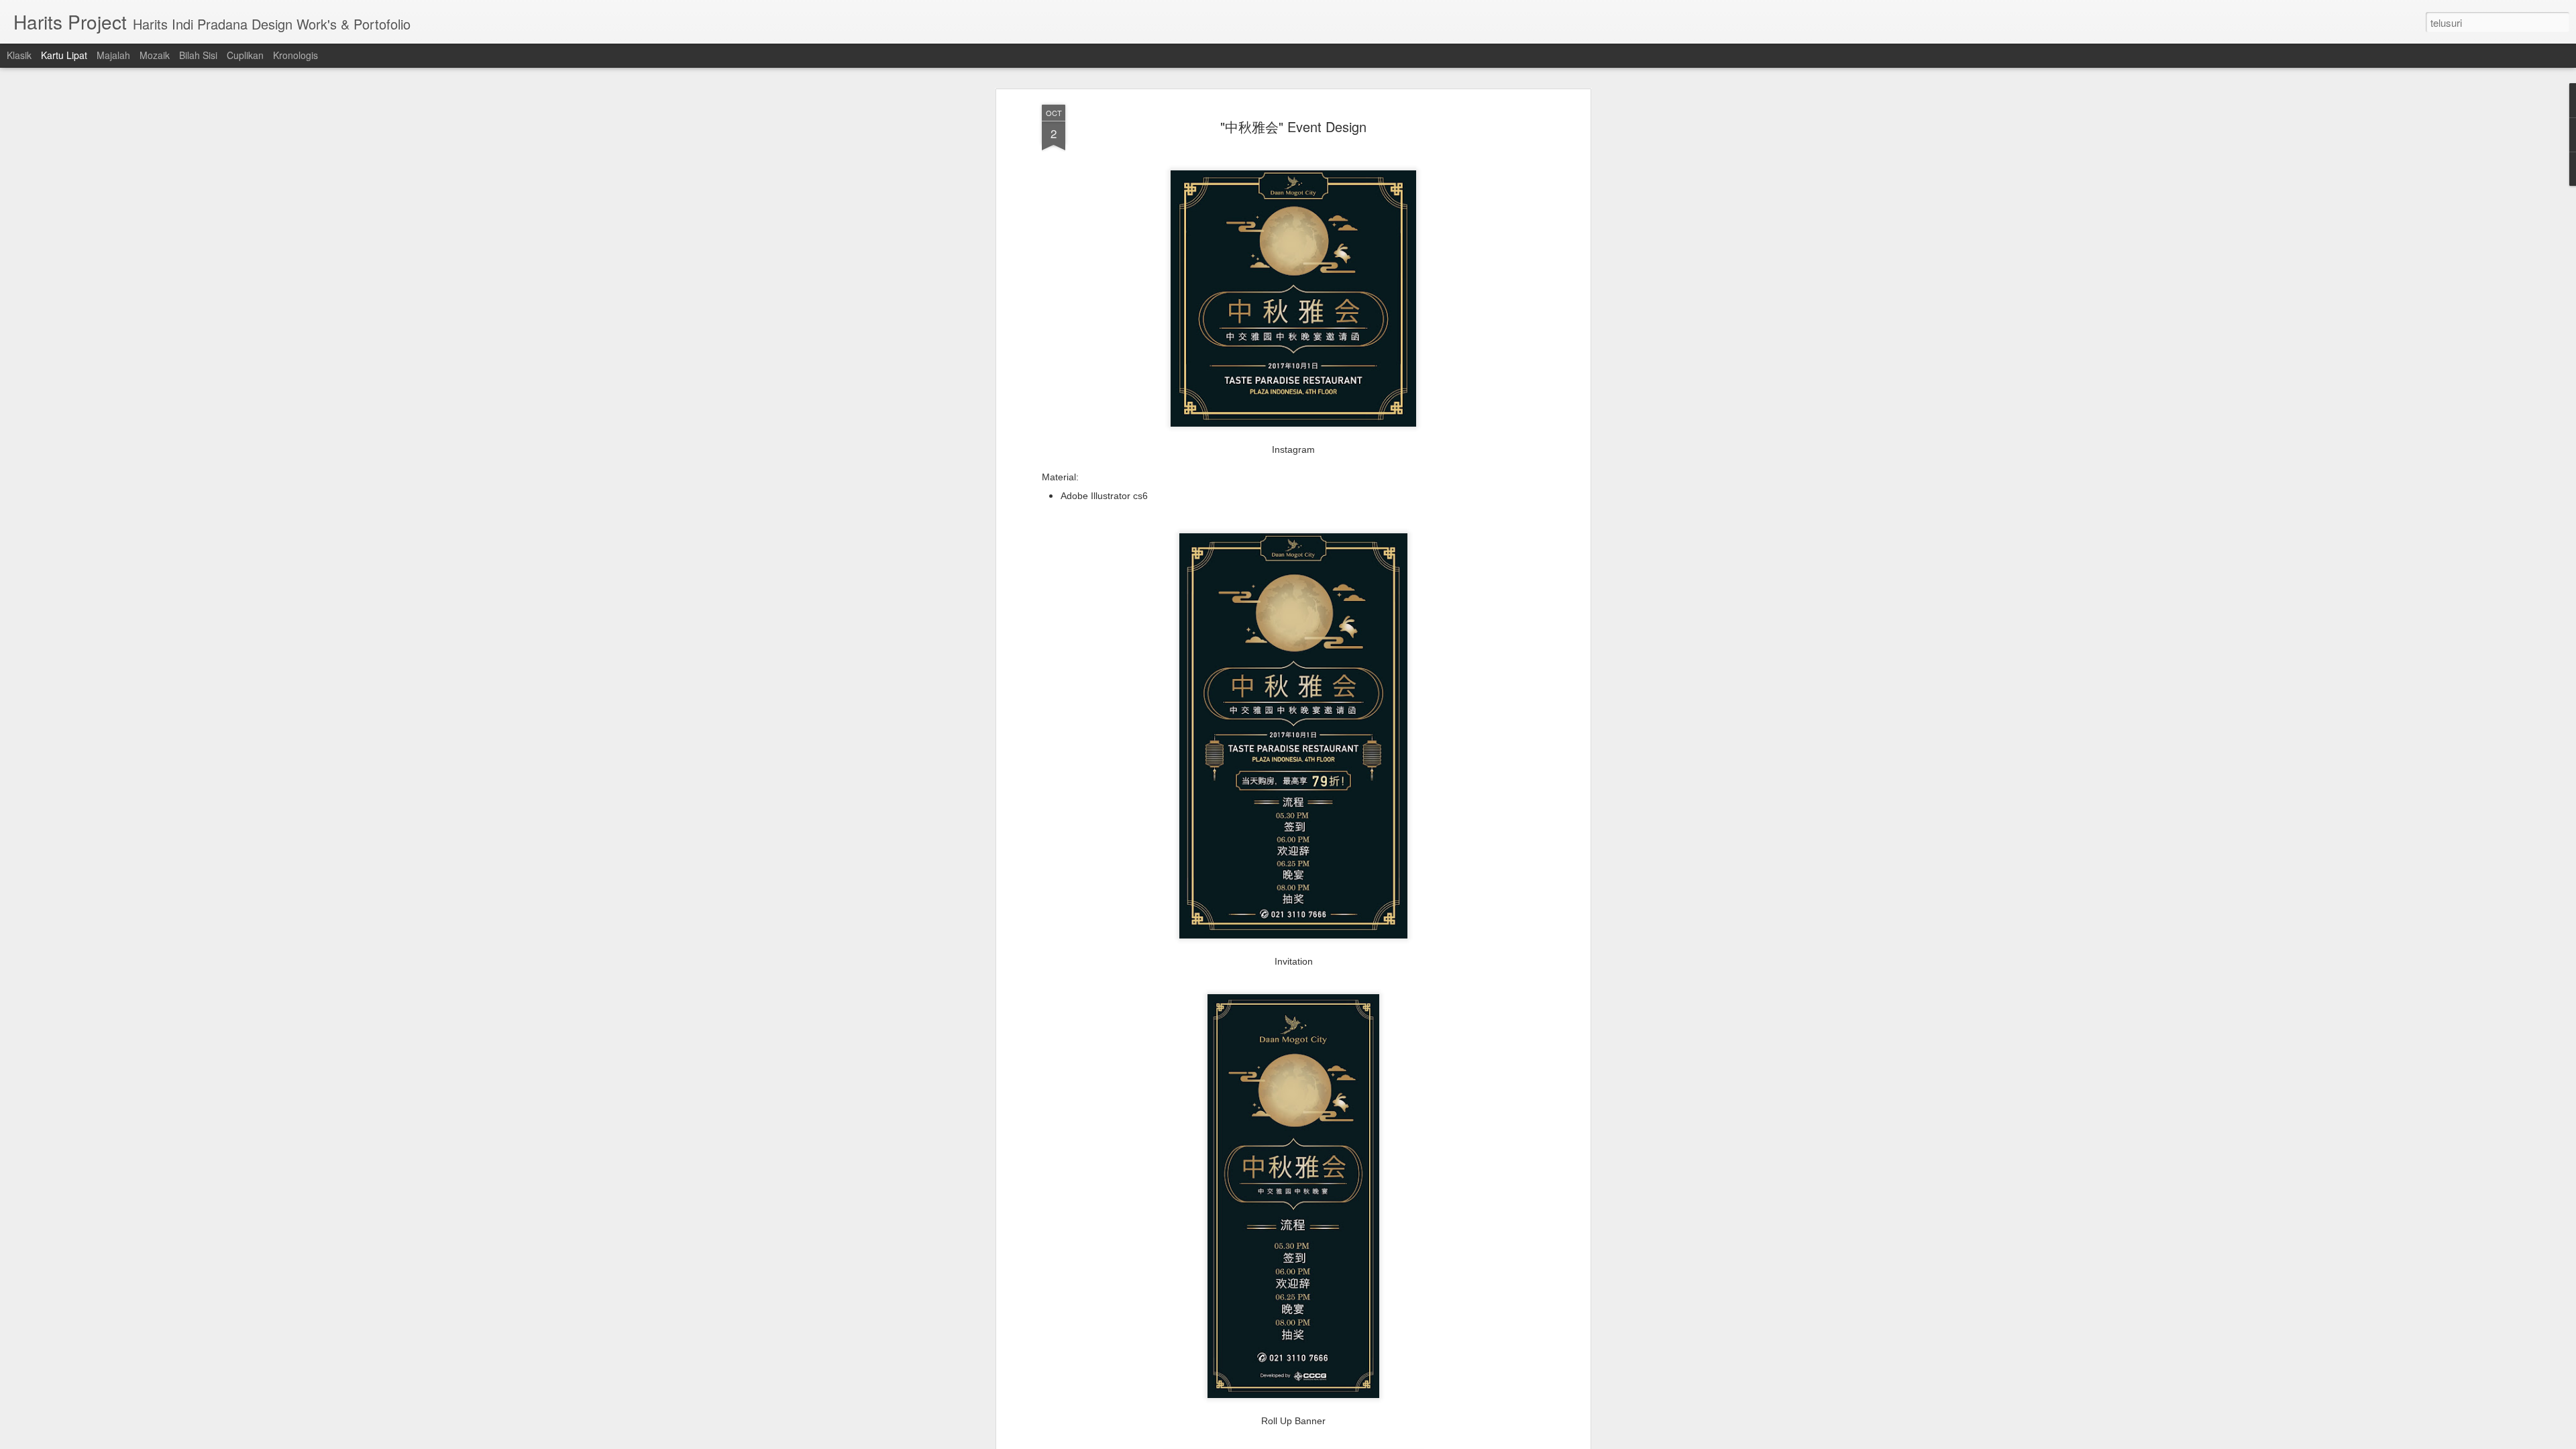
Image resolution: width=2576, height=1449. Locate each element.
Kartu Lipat (64, 55)
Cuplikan (245, 55)
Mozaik (155, 55)
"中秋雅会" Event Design (1293, 126)
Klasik (19, 55)
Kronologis (296, 55)
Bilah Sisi (198, 55)
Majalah (113, 55)
